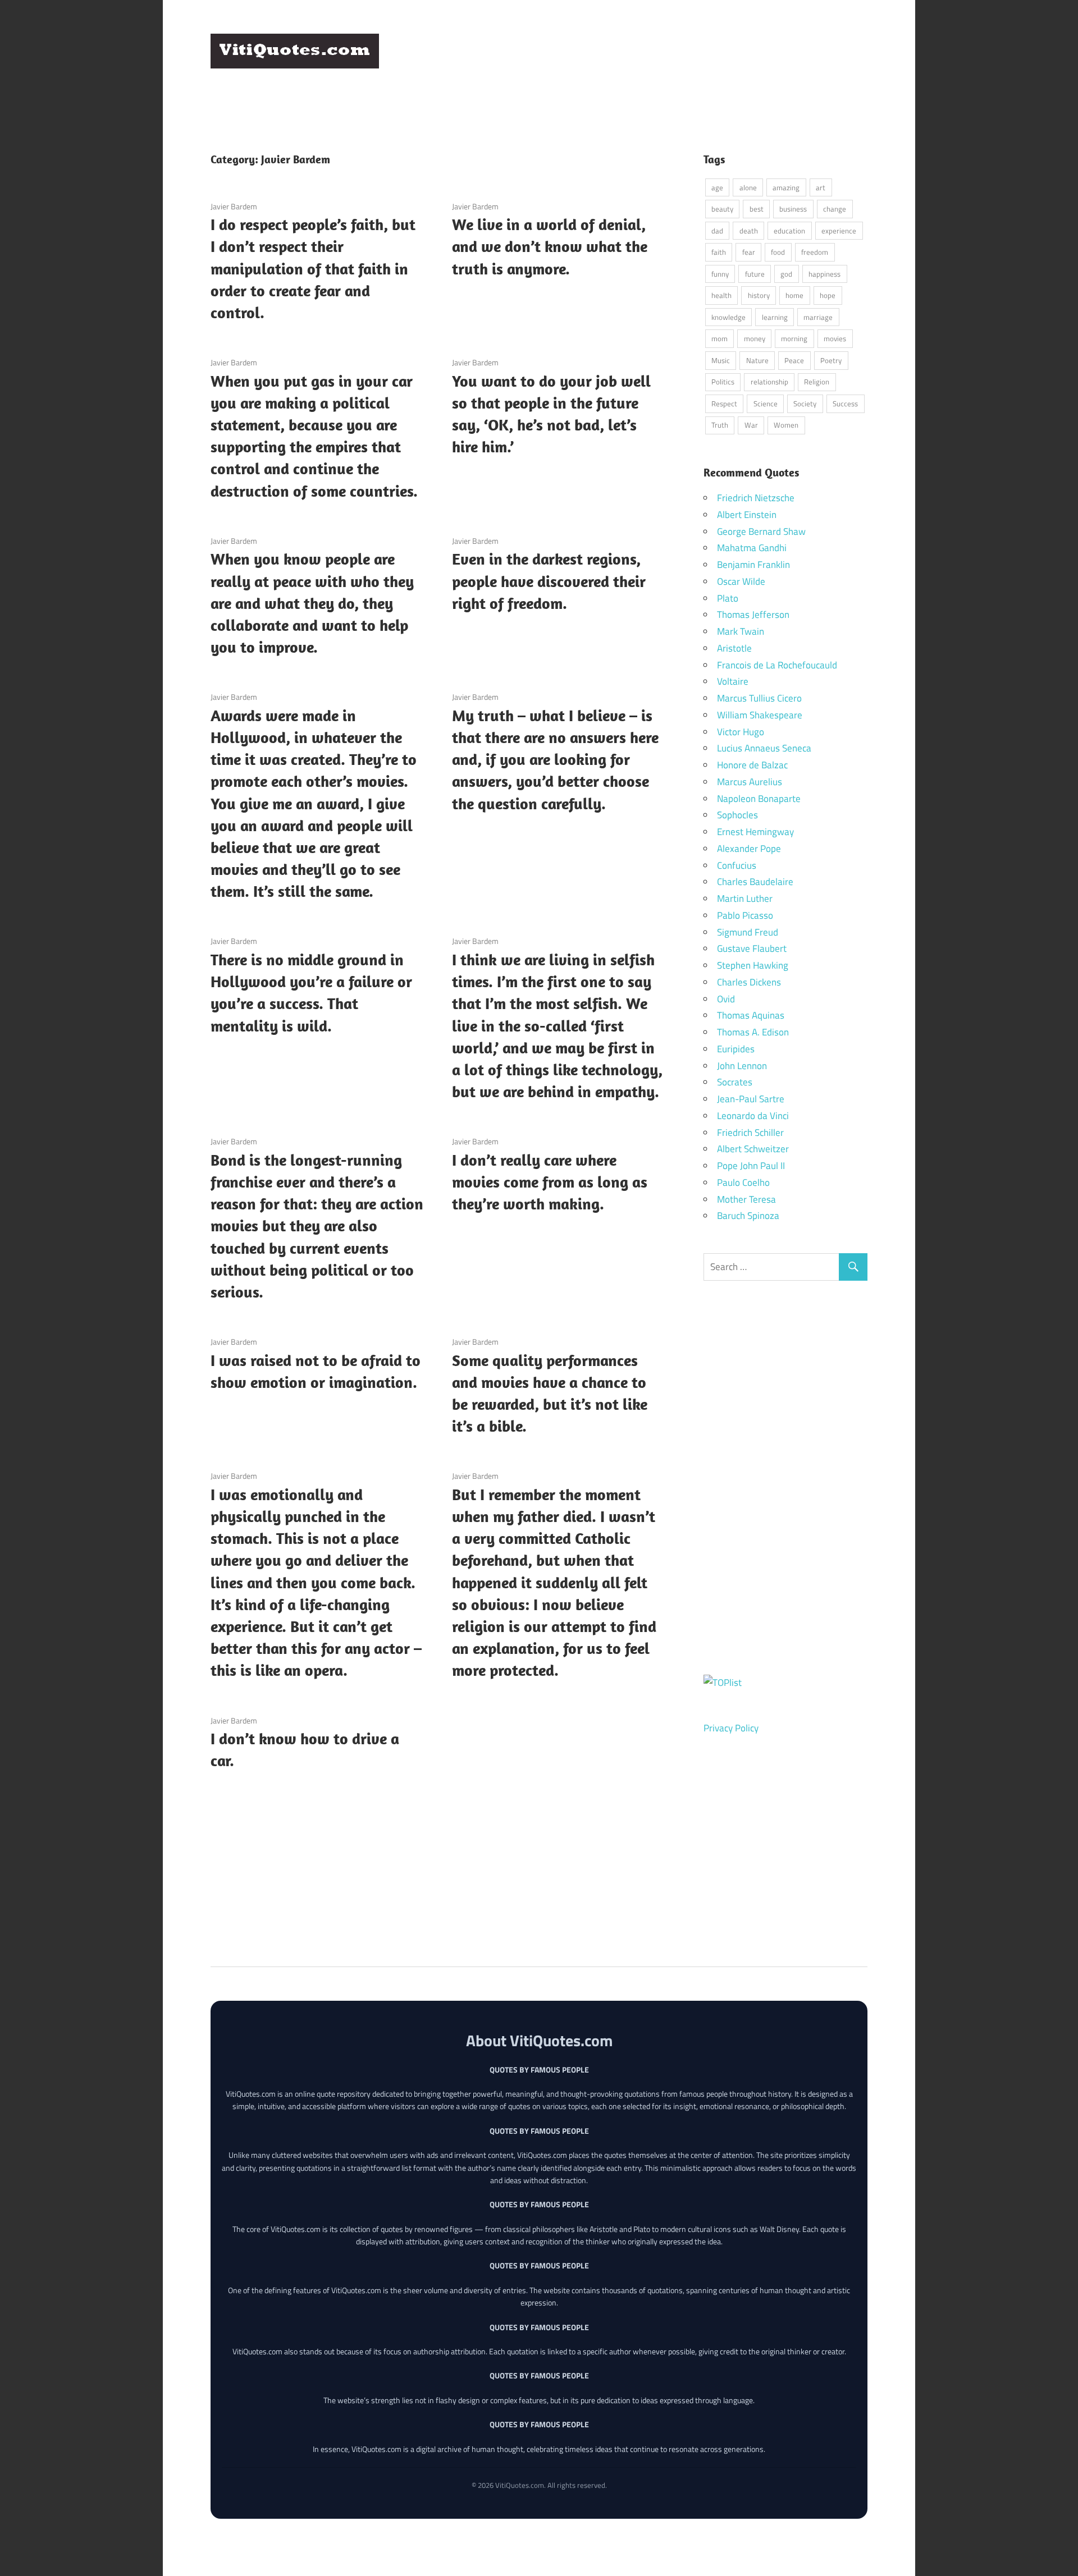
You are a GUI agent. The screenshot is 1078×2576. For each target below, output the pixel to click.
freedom (815, 252)
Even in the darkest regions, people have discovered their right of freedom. (549, 581)
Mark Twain (741, 631)
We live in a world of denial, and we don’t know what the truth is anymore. (550, 246)
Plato (728, 598)
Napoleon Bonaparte (759, 799)
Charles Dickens (749, 982)
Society (805, 404)
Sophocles (737, 815)
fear (749, 252)
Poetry (831, 360)
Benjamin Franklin (753, 565)
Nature (757, 360)
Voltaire (733, 681)
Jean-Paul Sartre (751, 1099)
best (757, 209)
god (786, 274)
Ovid (726, 999)
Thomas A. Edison (753, 1032)
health (721, 295)
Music (721, 360)
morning (794, 338)
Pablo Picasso (745, 915)
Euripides (736, 1049)
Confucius (737, 865)
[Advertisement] (663, 61)
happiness (825, 274)
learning (775, 317)
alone (748, 187)
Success (845, 404)
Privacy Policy (731, 1728)
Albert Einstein (747, 515)
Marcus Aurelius (750, 782)
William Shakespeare (760, 715)
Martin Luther (745, 899)
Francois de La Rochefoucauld (777, 665)
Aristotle (734, 648)
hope (828, 295)
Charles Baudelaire (755, 882)
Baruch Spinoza (748, 1216)
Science (766, 404)
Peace (794, 360)
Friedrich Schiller (750, 1133)
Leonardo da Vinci (753, 1116)
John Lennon (742, 1066)
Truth (720, 425)
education (789, 231)
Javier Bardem (234, 206)
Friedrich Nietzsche (756, 498)
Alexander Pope (749, 849)
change (835, 209)
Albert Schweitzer (753, 1149)
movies (835, 338)
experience (839, 231)
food (778, 252)
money (755, 338)
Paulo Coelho (743, 1182)
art (821, 187)
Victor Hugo (741, 732)
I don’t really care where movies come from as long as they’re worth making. (550, 1182)
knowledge (728, 317)
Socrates (735, 1082)
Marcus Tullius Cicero (759, 698)
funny (720, 274)
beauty (722, 209)
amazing (786, 187)
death (749, 231)
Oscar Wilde (741, 581)
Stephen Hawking (753, 965)
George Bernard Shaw (761, 531)
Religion (817, 382)
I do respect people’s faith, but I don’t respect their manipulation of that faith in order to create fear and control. (313, 268)
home (794, 295)
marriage (818, 317)
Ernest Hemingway (755, 832)
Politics (723, 382)
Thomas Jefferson (753, 615)
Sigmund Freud (748, 932)
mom (720, 338)
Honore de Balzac (752, 765)
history (759, 295)
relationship (769, 382)
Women (786, 425)
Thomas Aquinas (751, 1015)
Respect (724, 404)
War (751, 425)
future (755, 274)
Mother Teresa (746, 1199)
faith (719, 252)
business (793, 209)
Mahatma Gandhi (752, 548)
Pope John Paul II (751, 1166)
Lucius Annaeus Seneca (764, 748)
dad (717, 231)
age (717, 187)
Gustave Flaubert (752, 948)
